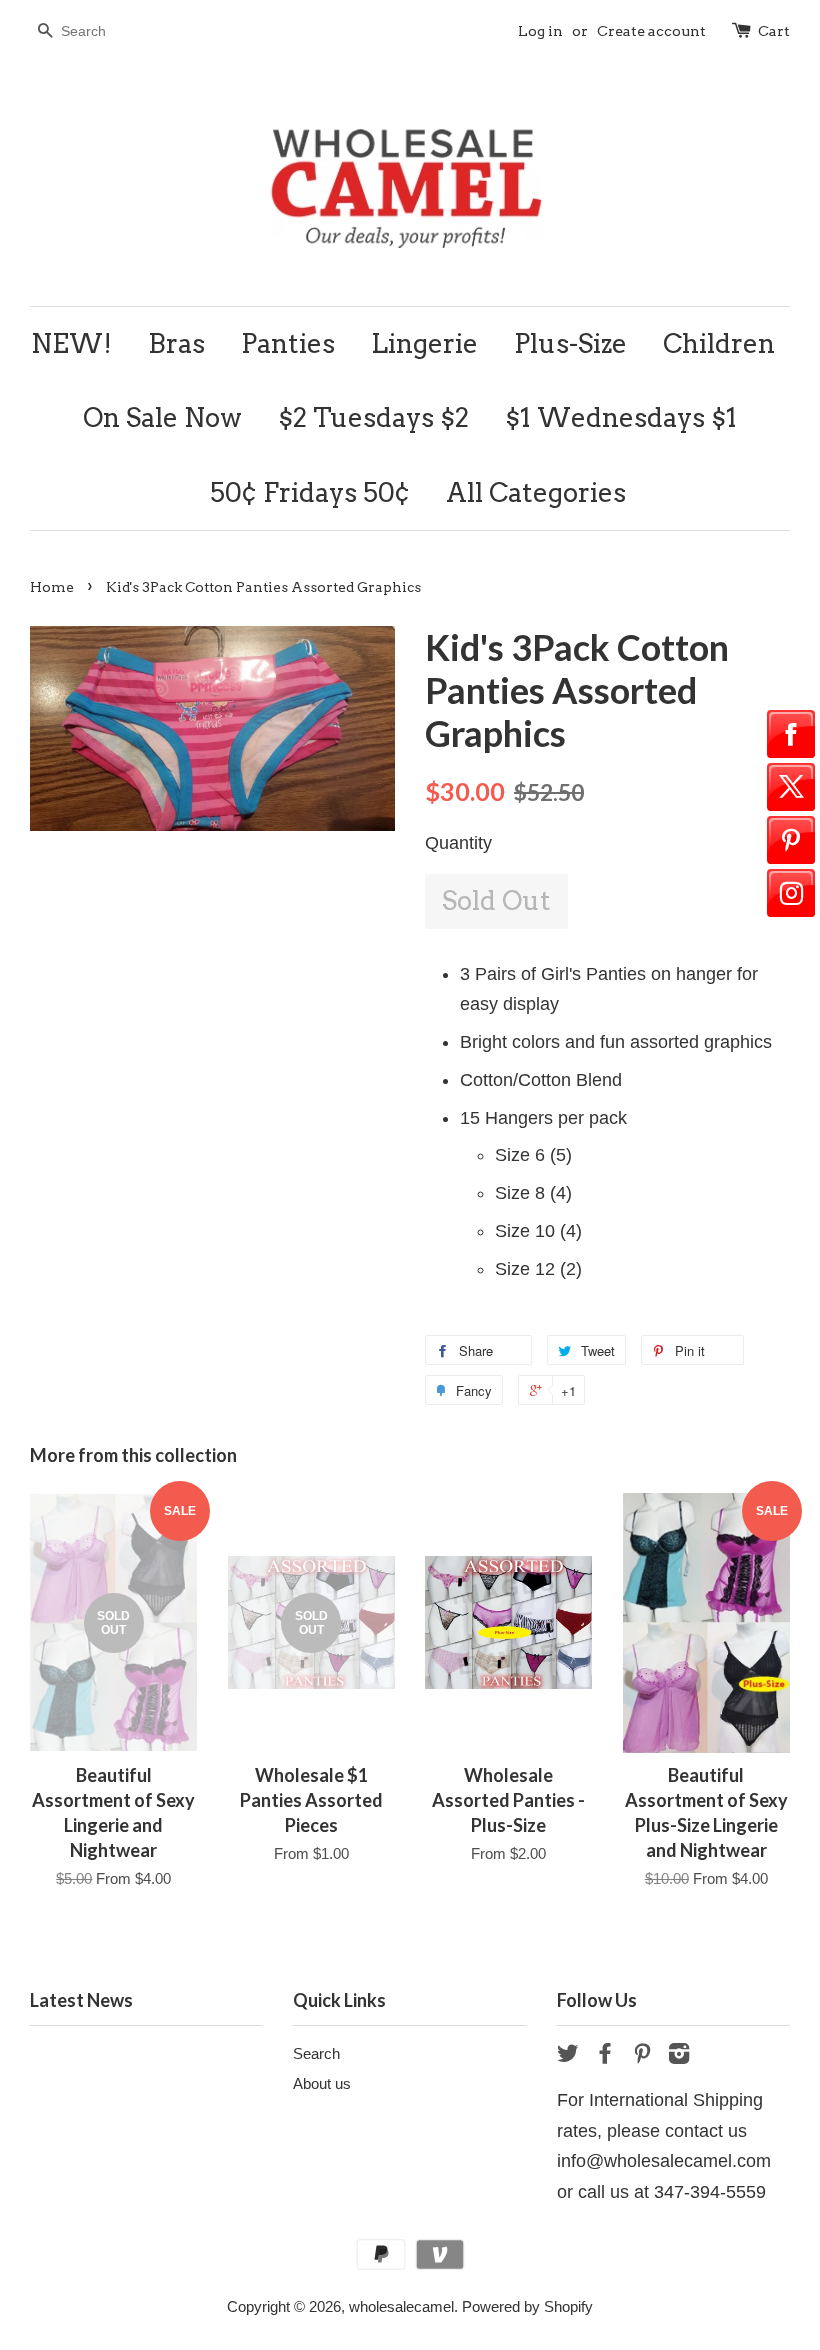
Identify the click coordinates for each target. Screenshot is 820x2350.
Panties (288, 343)
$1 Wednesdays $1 (621, 417)
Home (52, 587)
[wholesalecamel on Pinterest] (642, 2056)
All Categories (536, 492)
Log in (540, 31)
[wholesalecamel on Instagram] (679, 2056)
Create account (651, 31)
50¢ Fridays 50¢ (310, 492)
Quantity (458, 843)
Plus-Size (570, 343)
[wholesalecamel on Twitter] (568, 2056)
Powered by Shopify (527, 2306)
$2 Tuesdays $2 (373, 417)
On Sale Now (162, 417)
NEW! (71, 343)
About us (322, 2083)
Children (719, 343)
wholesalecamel (401, 2306)
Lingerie (424, 343)
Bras (176, 343)
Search (316, 2053)
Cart (774, 31)
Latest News (81, 2000)
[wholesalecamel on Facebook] (605, 2056)
